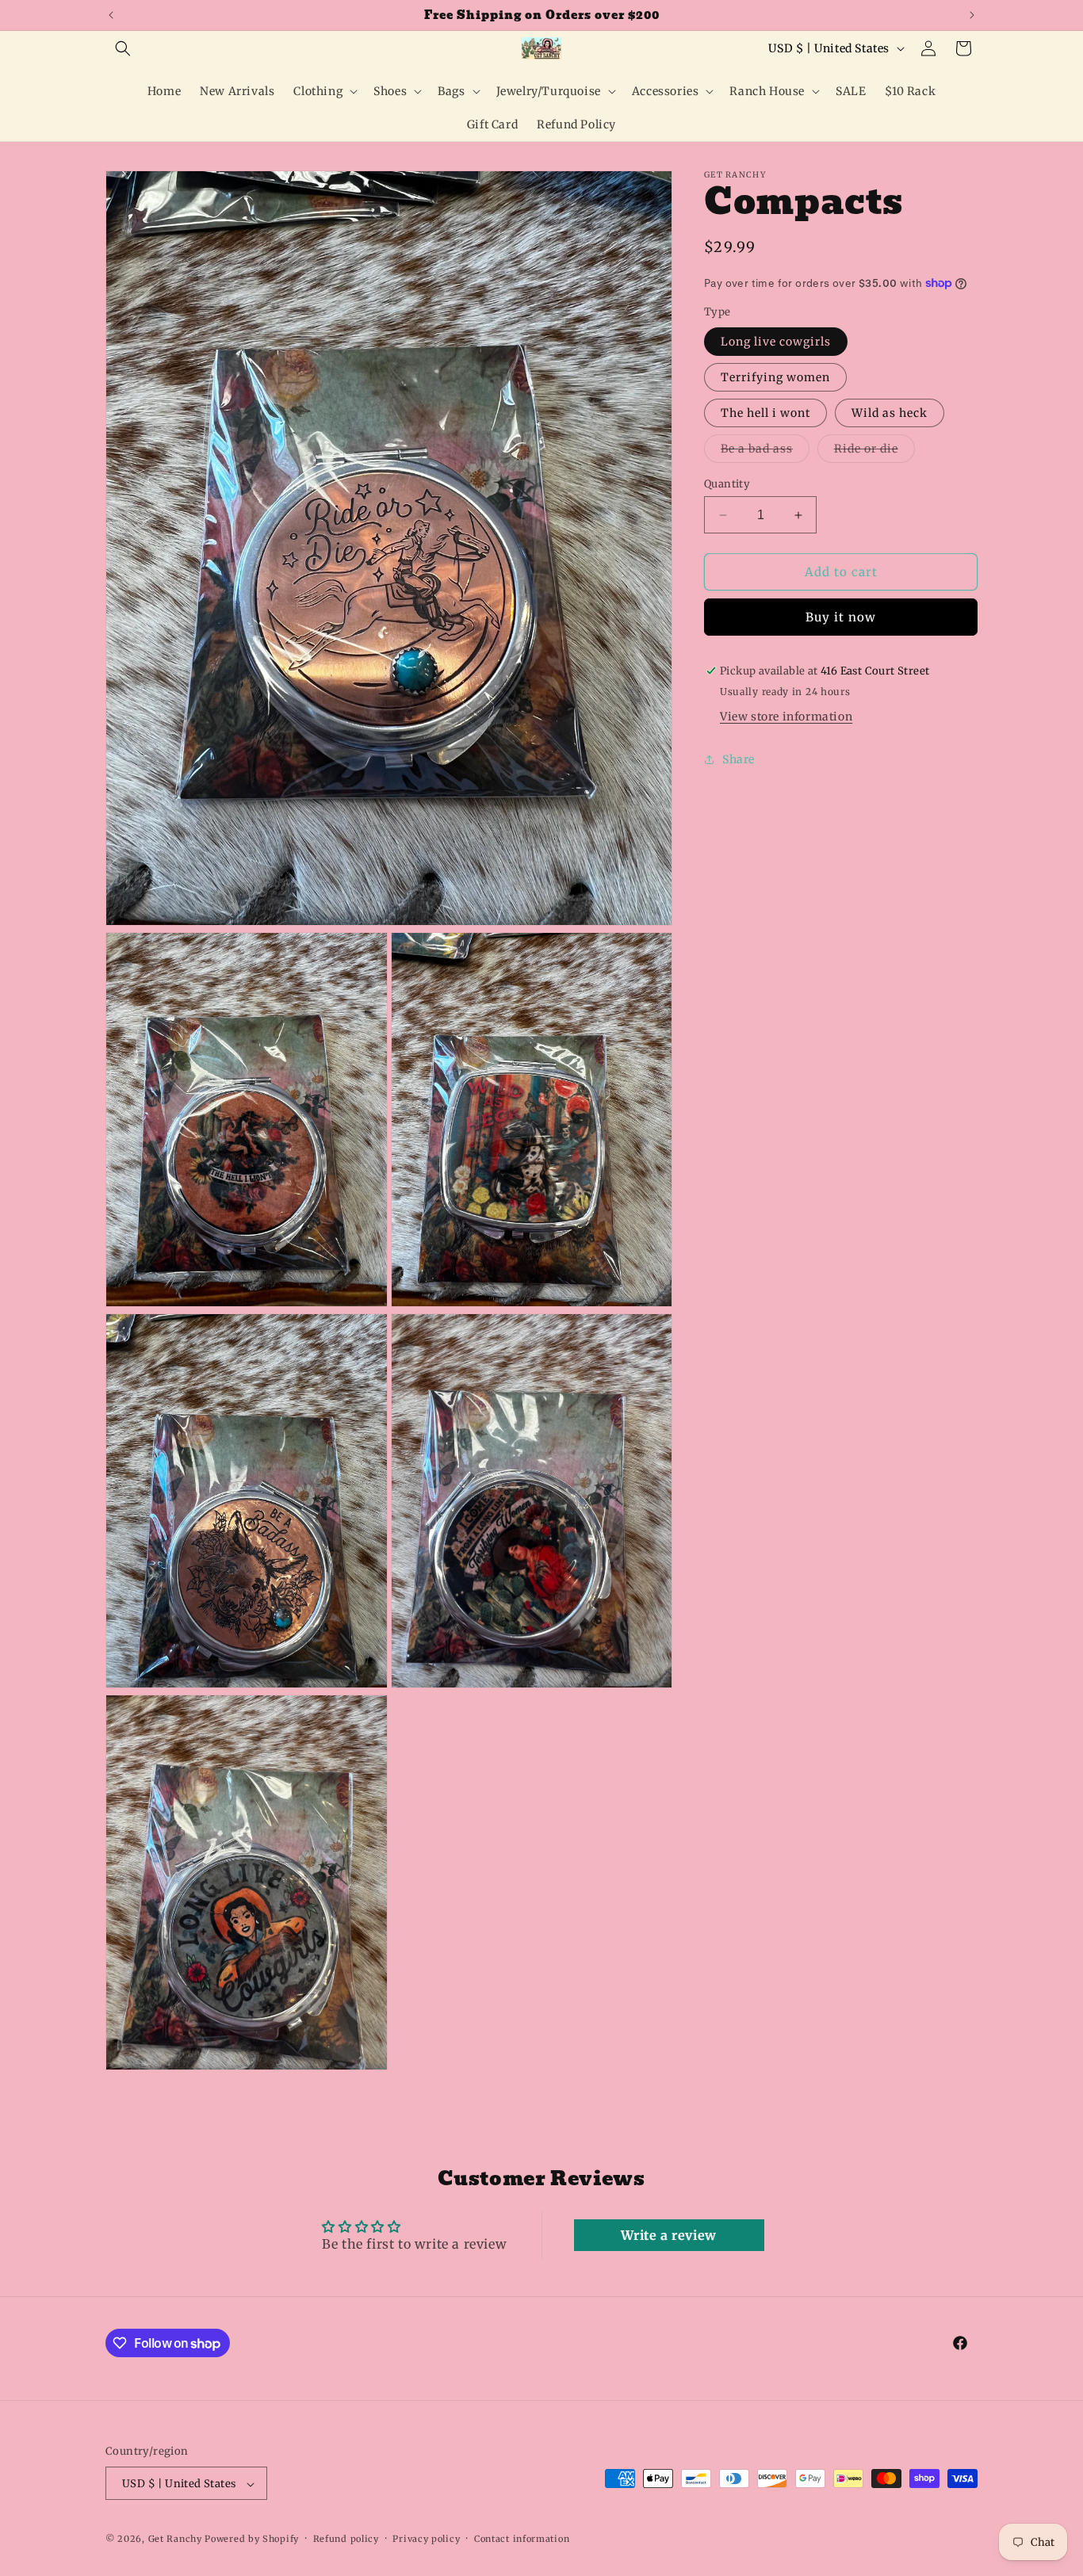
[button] (123, 48)
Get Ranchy (175, 2540)
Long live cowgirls (776, 342)
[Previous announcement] (111, 15)
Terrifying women (775, 377)
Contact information (522, 2540)
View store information (786, 717)
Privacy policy (426, 2540)
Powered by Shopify (252, 2540)
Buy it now (841, 617)
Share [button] (739, 759)
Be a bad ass (765, 452)
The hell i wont (765, 413)
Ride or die (874, 452)
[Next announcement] (972, 15)
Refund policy (346, 2540)
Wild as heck (890, 413)
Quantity (727, 484)
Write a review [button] (668, 2234)
